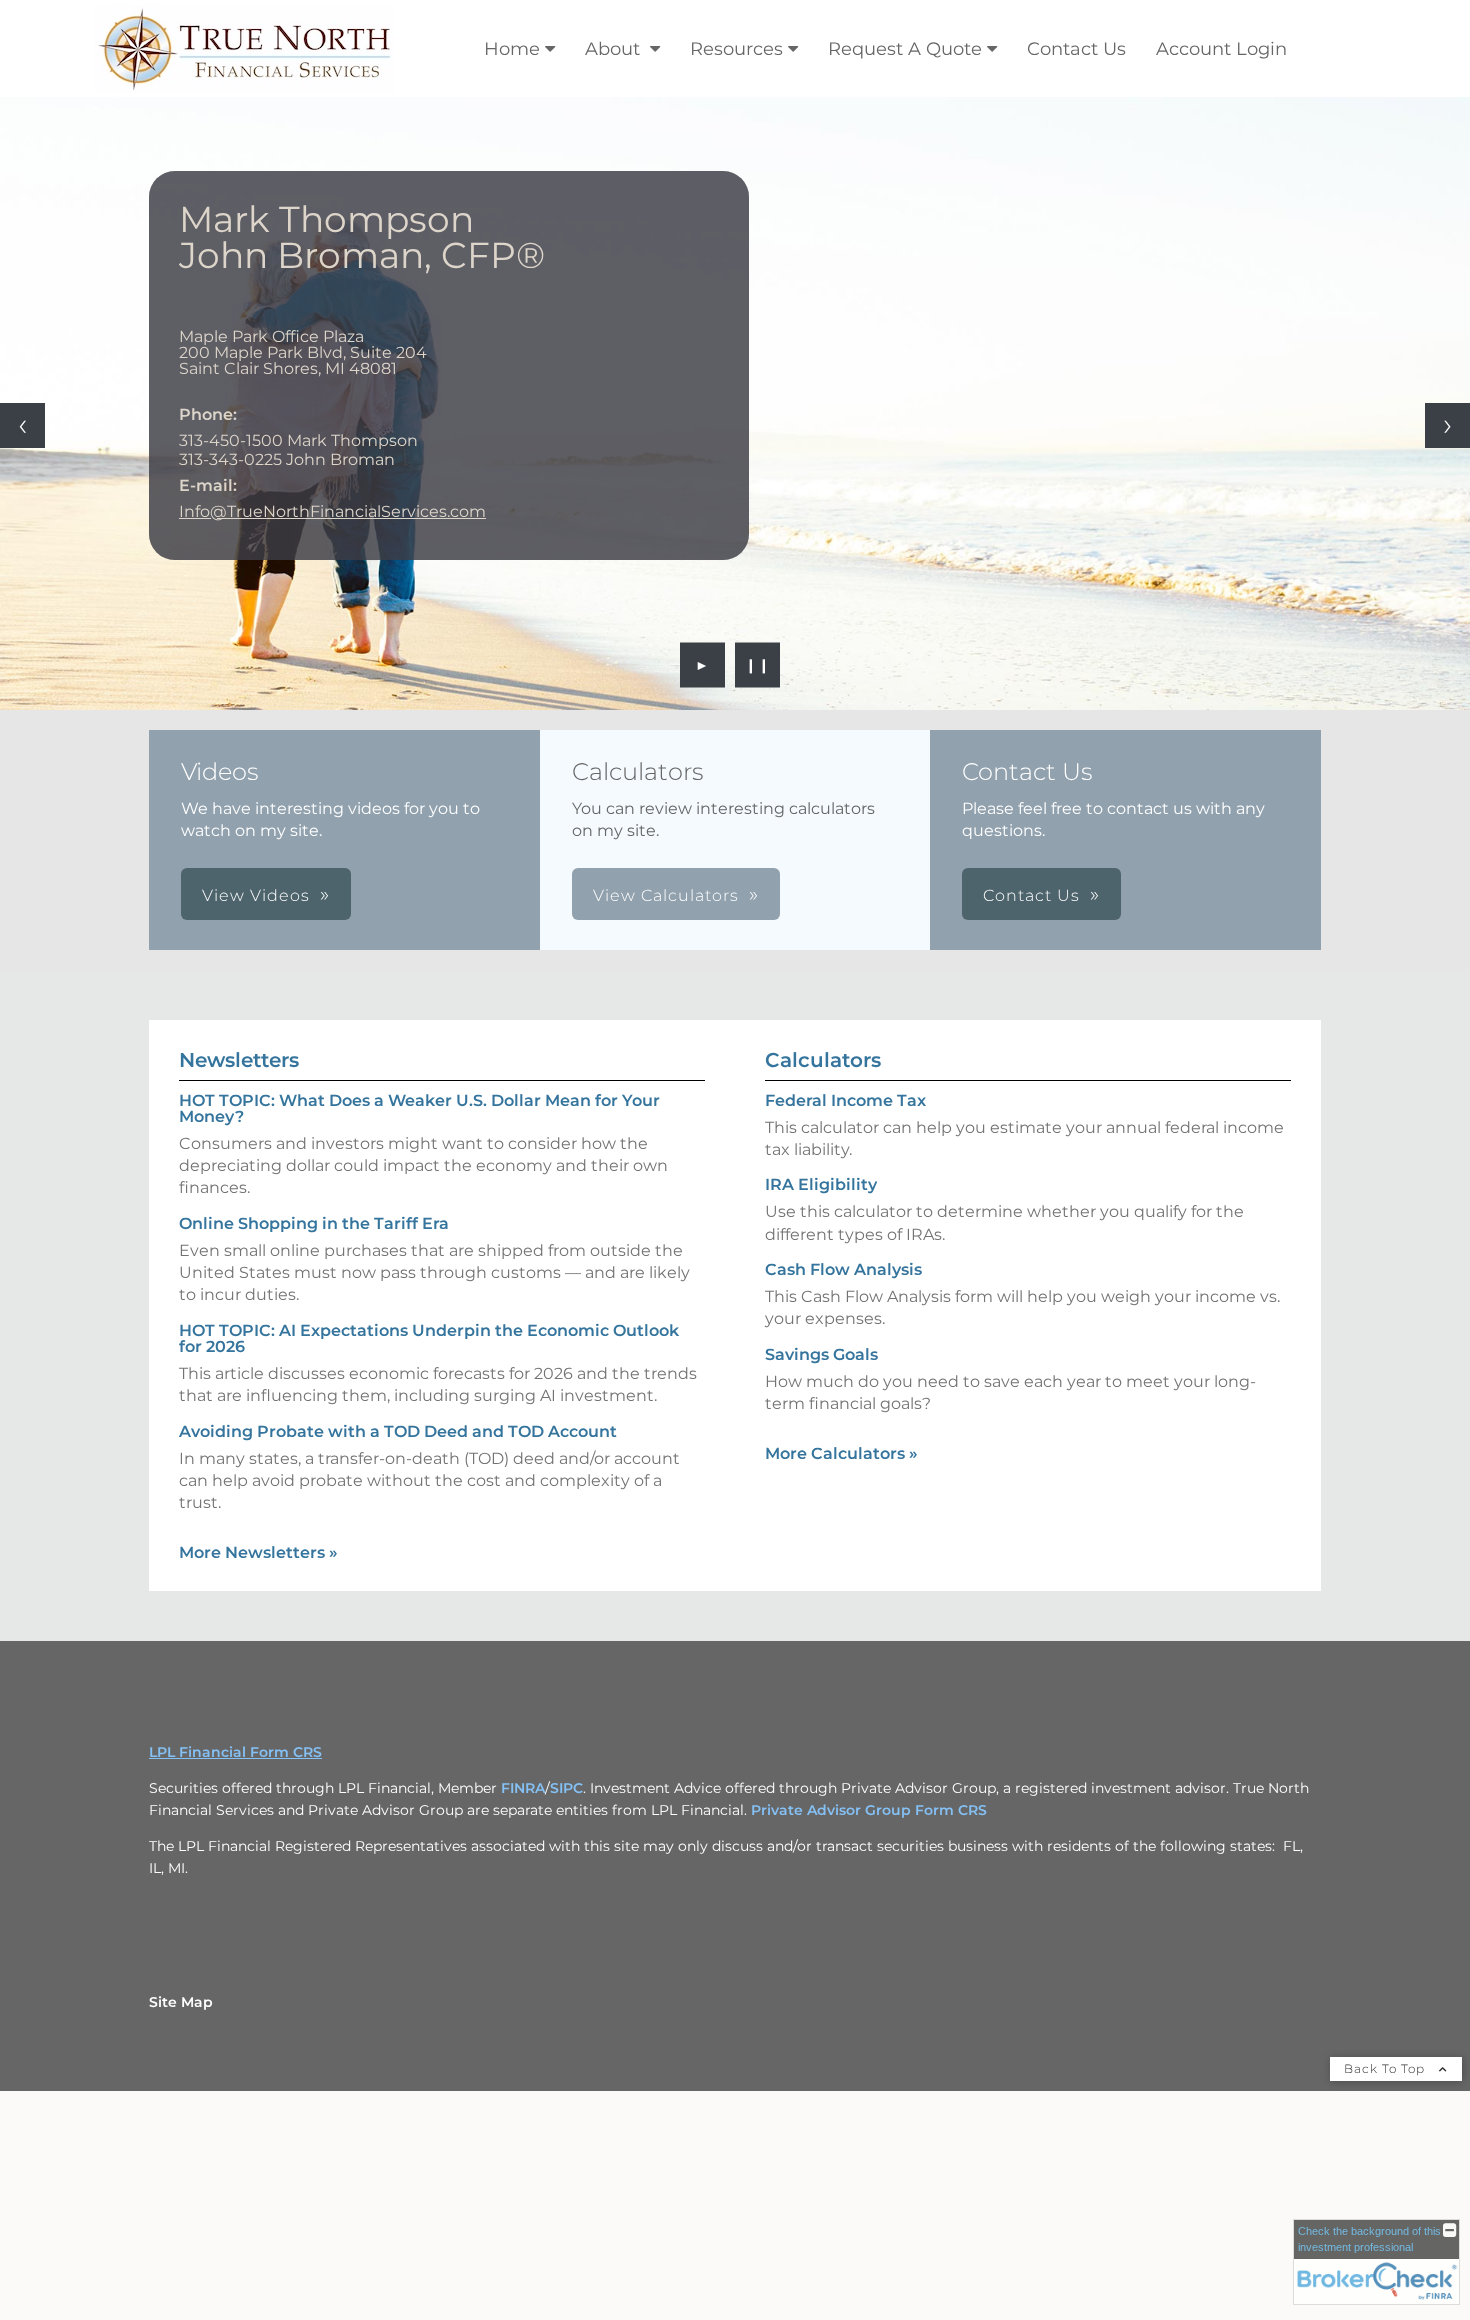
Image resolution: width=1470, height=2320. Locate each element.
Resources (736, 49)
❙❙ (758, 665)
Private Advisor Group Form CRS (869, 1810)
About (615, 49)
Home (512, 49)
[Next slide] (1447, 425)
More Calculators (841, 1453)
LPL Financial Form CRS (235, 1752)
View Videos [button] (256, 895)
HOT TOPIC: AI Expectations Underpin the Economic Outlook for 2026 (429, 1338)
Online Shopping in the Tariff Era (314, 1223)
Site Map (181, 2002)
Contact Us (1076, 49)
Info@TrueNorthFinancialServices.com (332, 511)
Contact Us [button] (1031, 895)
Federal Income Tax (845, 1100)
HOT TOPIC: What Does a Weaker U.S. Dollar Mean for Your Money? (419, 1108)
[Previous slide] (22, 425)
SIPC (566, 1788)
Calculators (823, 1060)
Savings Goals (821, 1354)
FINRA (523, 1788)
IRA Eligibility (821, 1184)
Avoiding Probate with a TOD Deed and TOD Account (398, 1431)
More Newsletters (258, 1552)
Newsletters (239, 1060)
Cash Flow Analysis (843, 1269)
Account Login (1221, 49)
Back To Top (1386, 2068)
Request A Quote (905, 49)
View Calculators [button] (666, 895)
